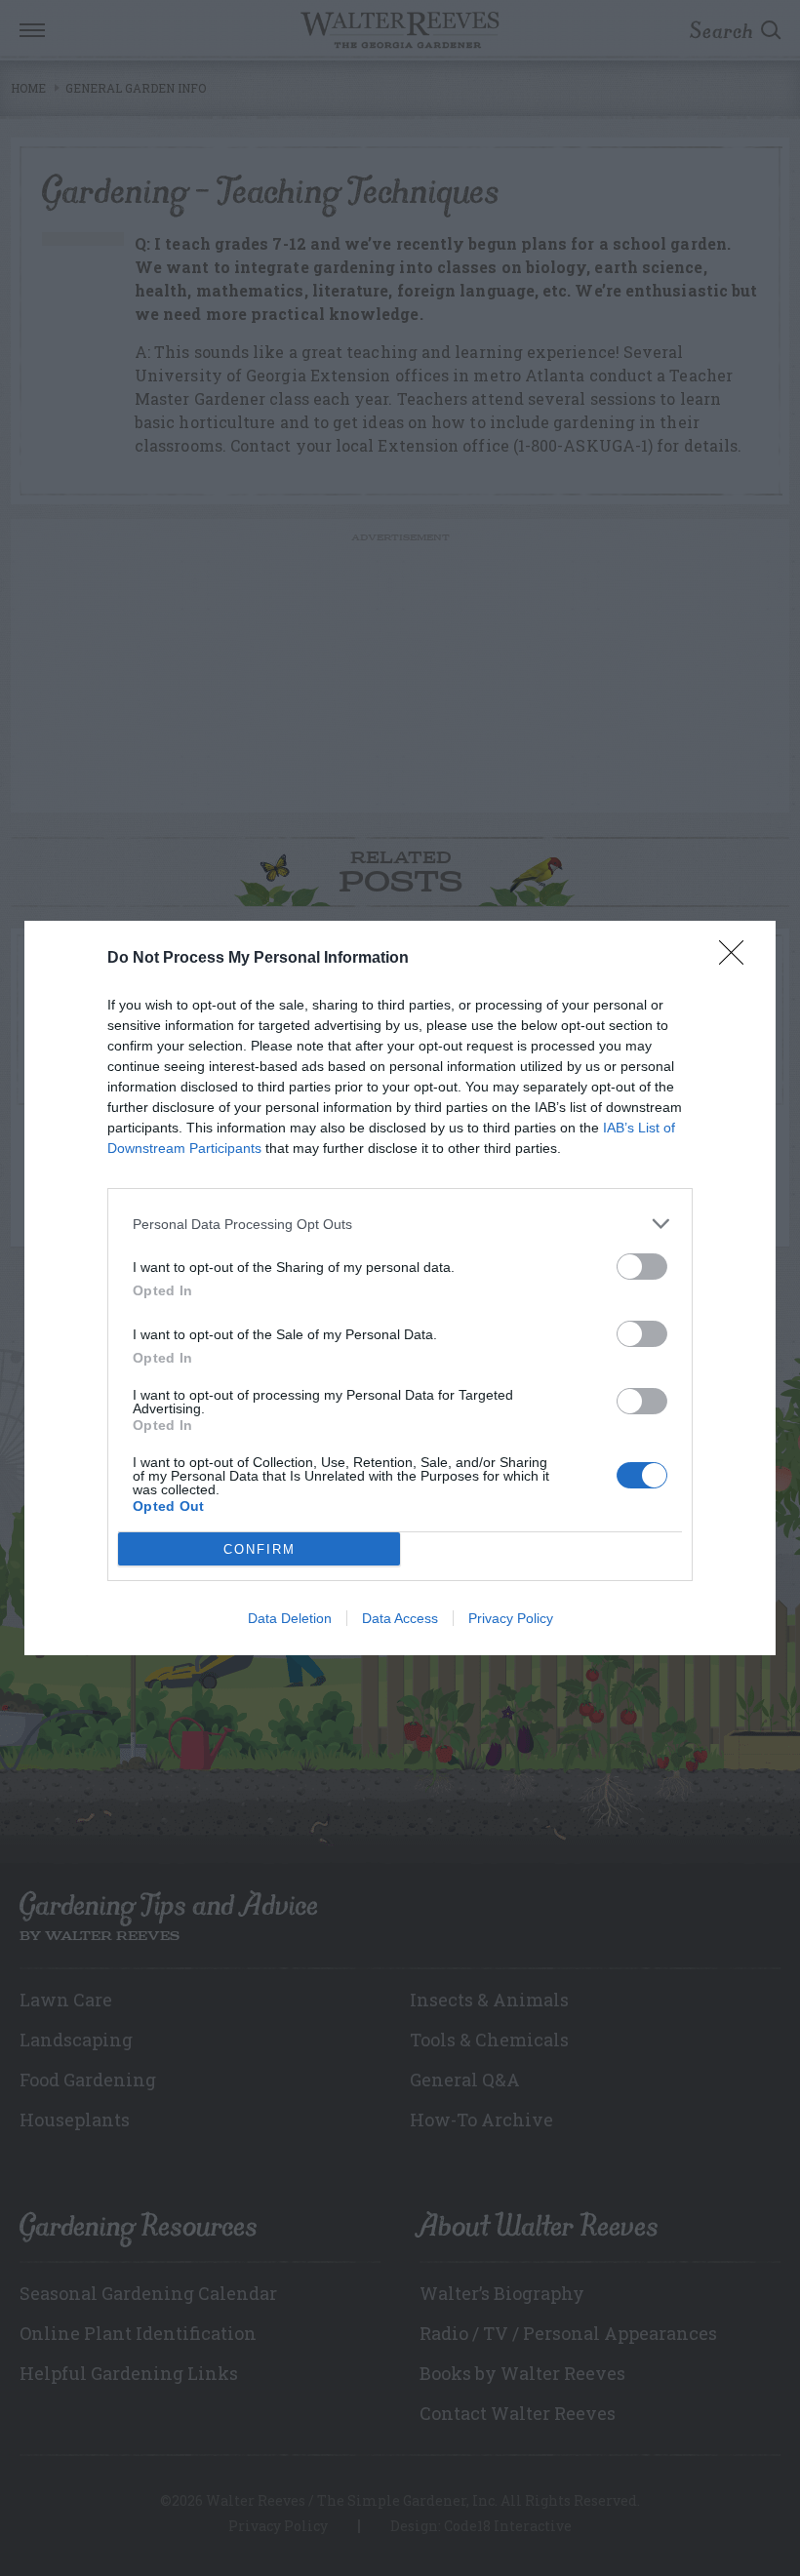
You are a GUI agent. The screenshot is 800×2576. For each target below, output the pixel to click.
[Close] (738, 959)
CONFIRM (260, 1549)
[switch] (642, 1267)
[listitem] (400, 1224)
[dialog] (400, 1288)
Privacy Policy (511, 1618)
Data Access (400, 1618)
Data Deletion (290, 1618)
